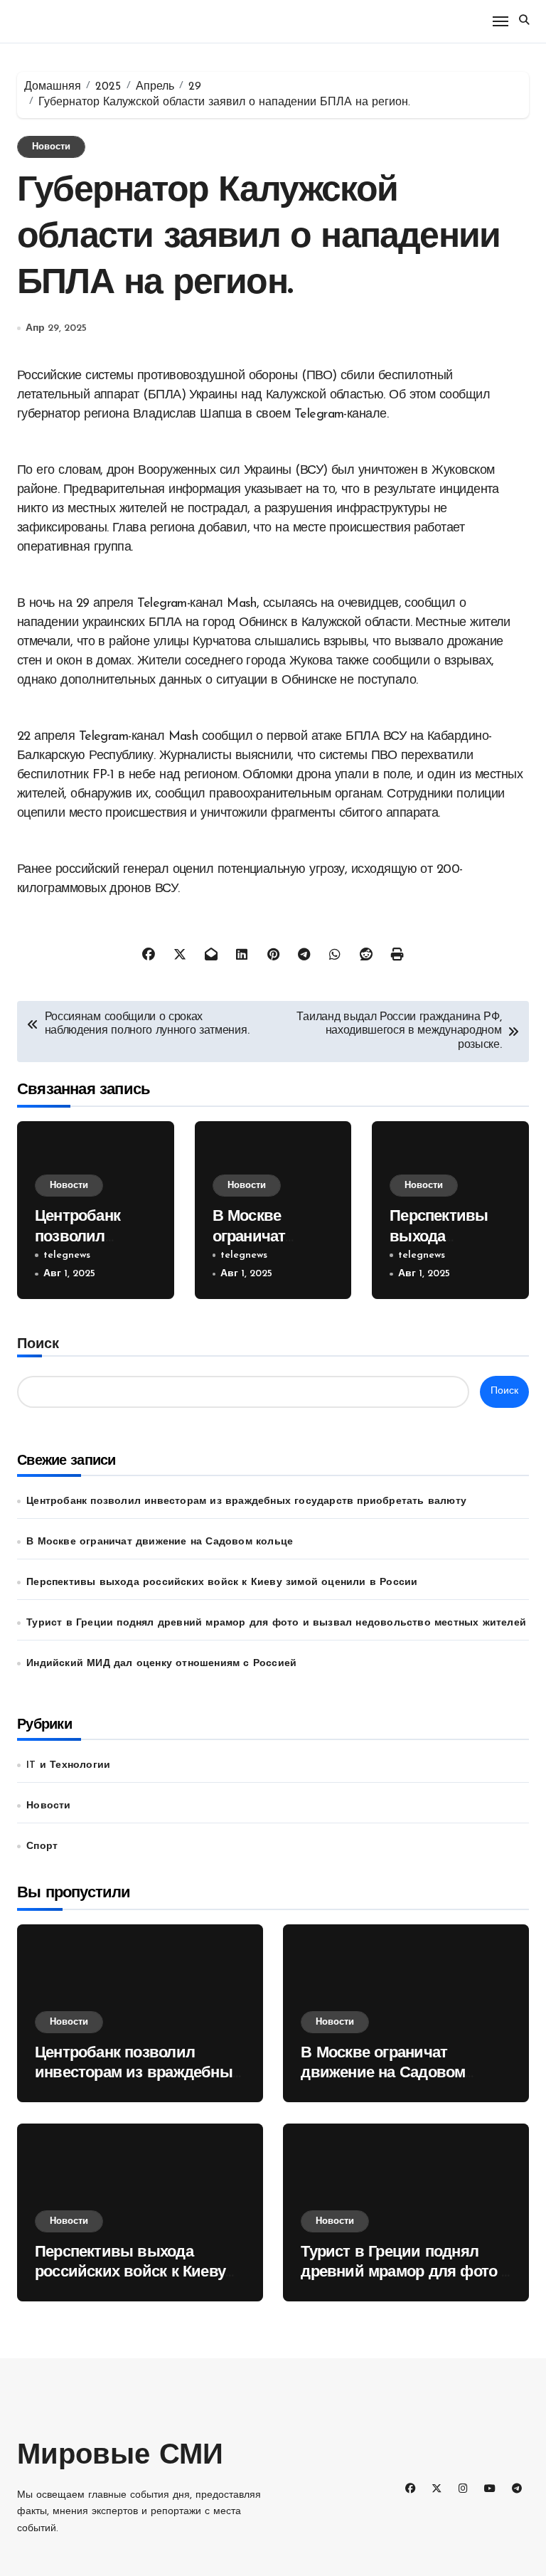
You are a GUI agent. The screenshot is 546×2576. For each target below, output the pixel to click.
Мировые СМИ (120, 2456)
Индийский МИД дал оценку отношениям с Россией (161, 1664)
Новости (51, 147)
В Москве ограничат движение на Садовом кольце (160, 1542)
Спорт (42, 1846)
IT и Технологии (68, 1765)
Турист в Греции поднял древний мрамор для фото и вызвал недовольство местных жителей (276, 1623)
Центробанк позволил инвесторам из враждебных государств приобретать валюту (246, 1501)
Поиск (38, 1345)
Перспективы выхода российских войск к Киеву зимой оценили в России (222, 1583)
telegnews (67, 1255)
